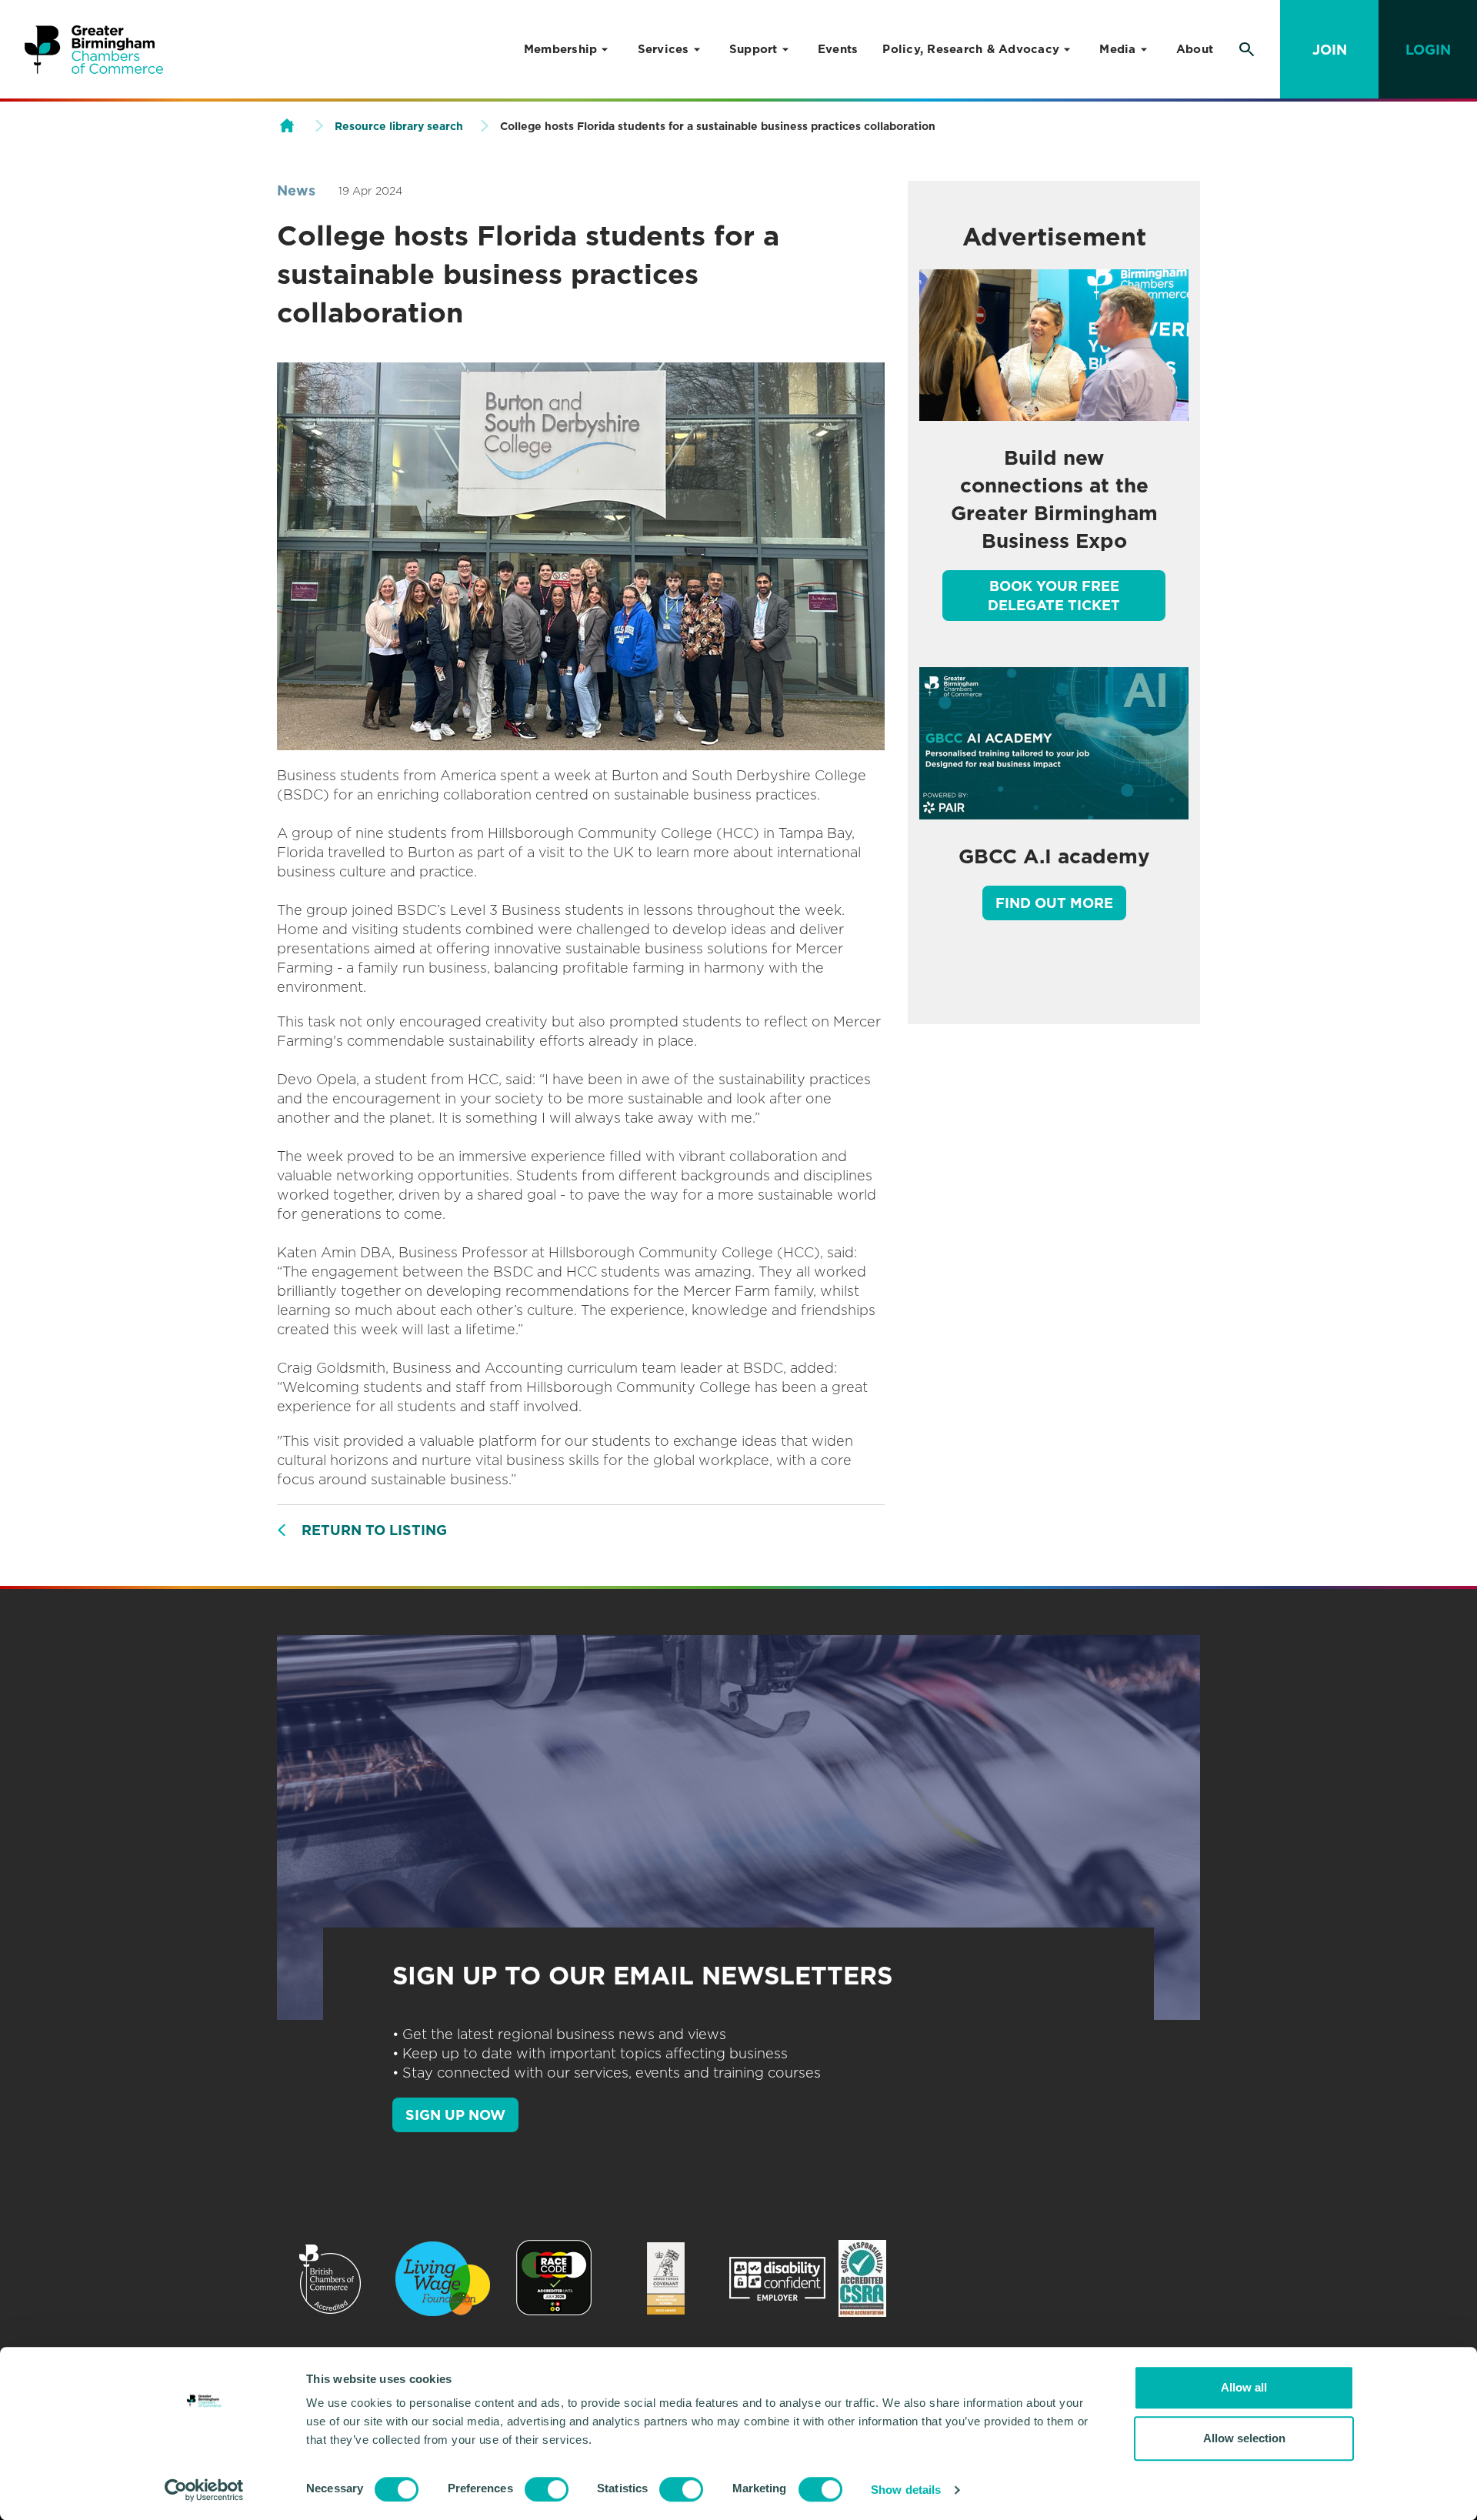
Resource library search (399, 126)
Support (754, 49)
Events (838, 49)
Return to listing (374, 1530)
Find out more (1054, 903)
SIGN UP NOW (455, 2115)
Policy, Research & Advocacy (971, 49)
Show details (906, 2490)
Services (663, 49)
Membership (561, 49)
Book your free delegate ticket (1054, 596)
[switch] (547, 2489)
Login (1428, 50)
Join (1330, 50)
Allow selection (1244, 2438)
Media (1117, 49)
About (1195, 49)
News (296, 190)
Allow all (1244, 2387)
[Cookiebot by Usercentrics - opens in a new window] (204, 2490)
